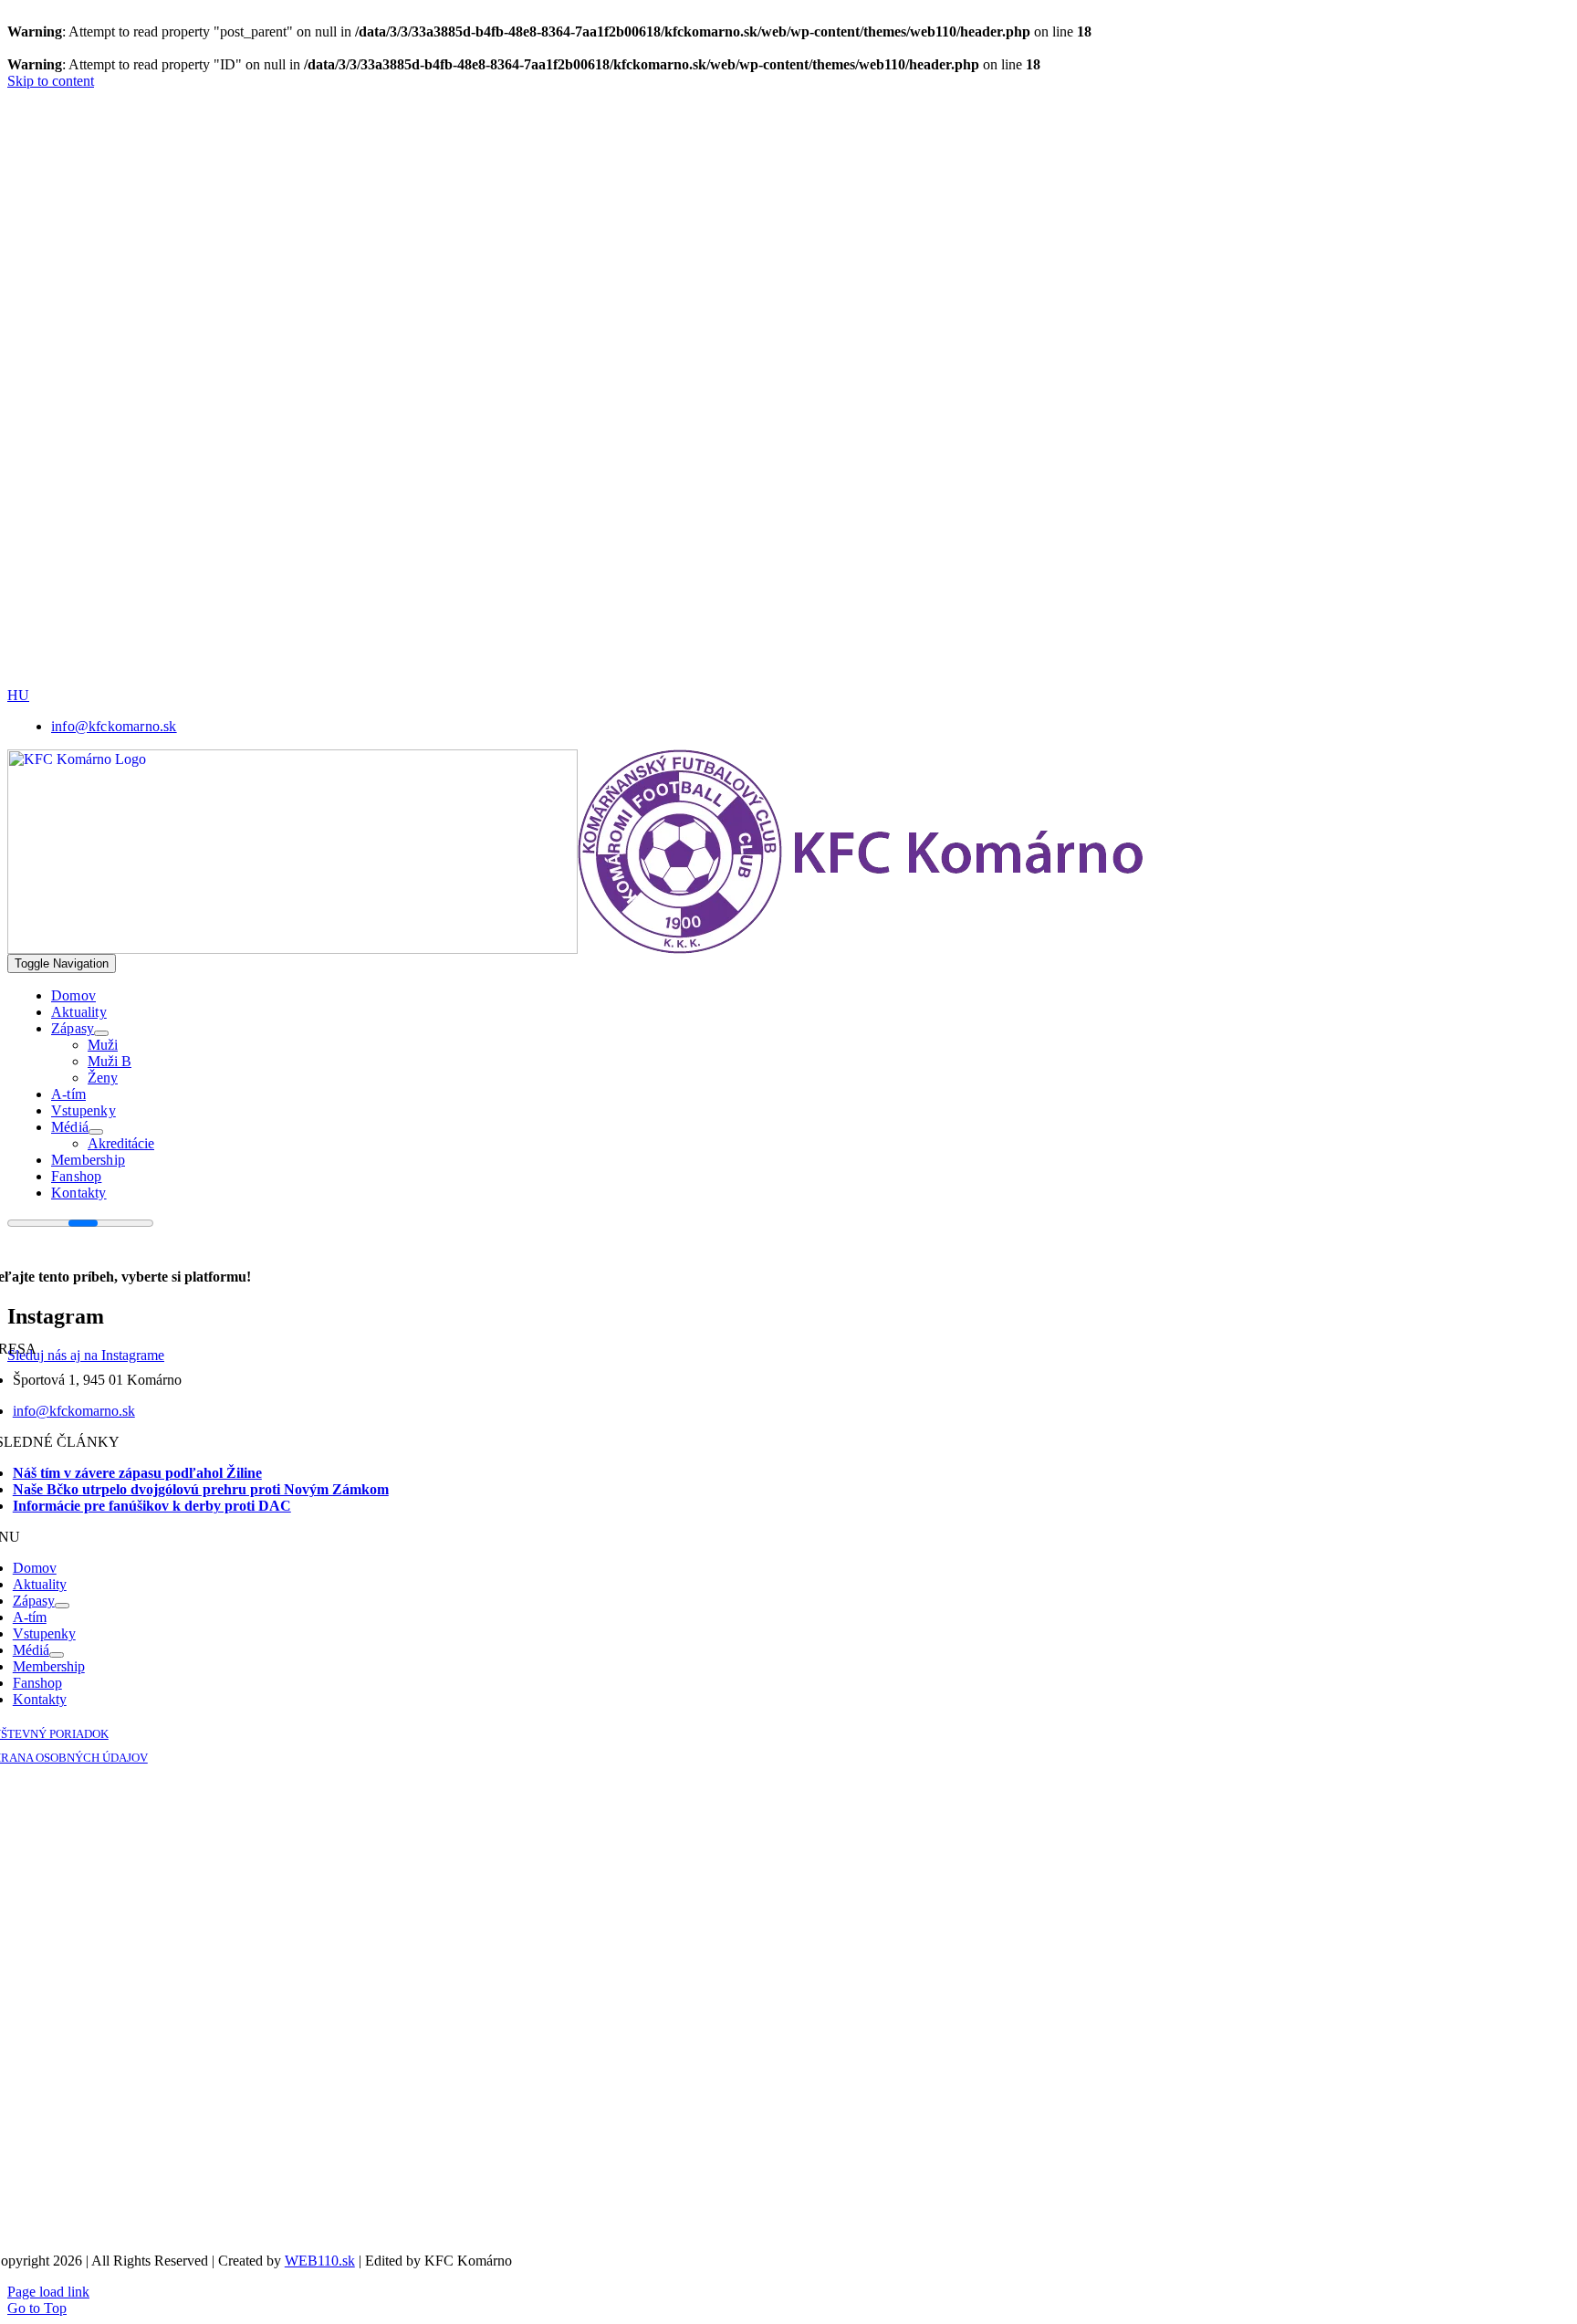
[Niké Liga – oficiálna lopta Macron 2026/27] (756, 682)
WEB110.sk (320, 2261)
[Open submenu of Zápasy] (101, 1033)
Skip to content (51, 81)
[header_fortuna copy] (627, 189)
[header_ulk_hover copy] (632, 317)
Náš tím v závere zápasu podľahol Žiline (137, 1473)
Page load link (48, 2292)
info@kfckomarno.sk (74, 1411)
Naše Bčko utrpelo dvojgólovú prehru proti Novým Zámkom (201, 1489)
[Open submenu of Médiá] (96, 1132)
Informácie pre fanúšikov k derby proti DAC (152, 1506)
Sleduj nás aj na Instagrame (86, 1355)
